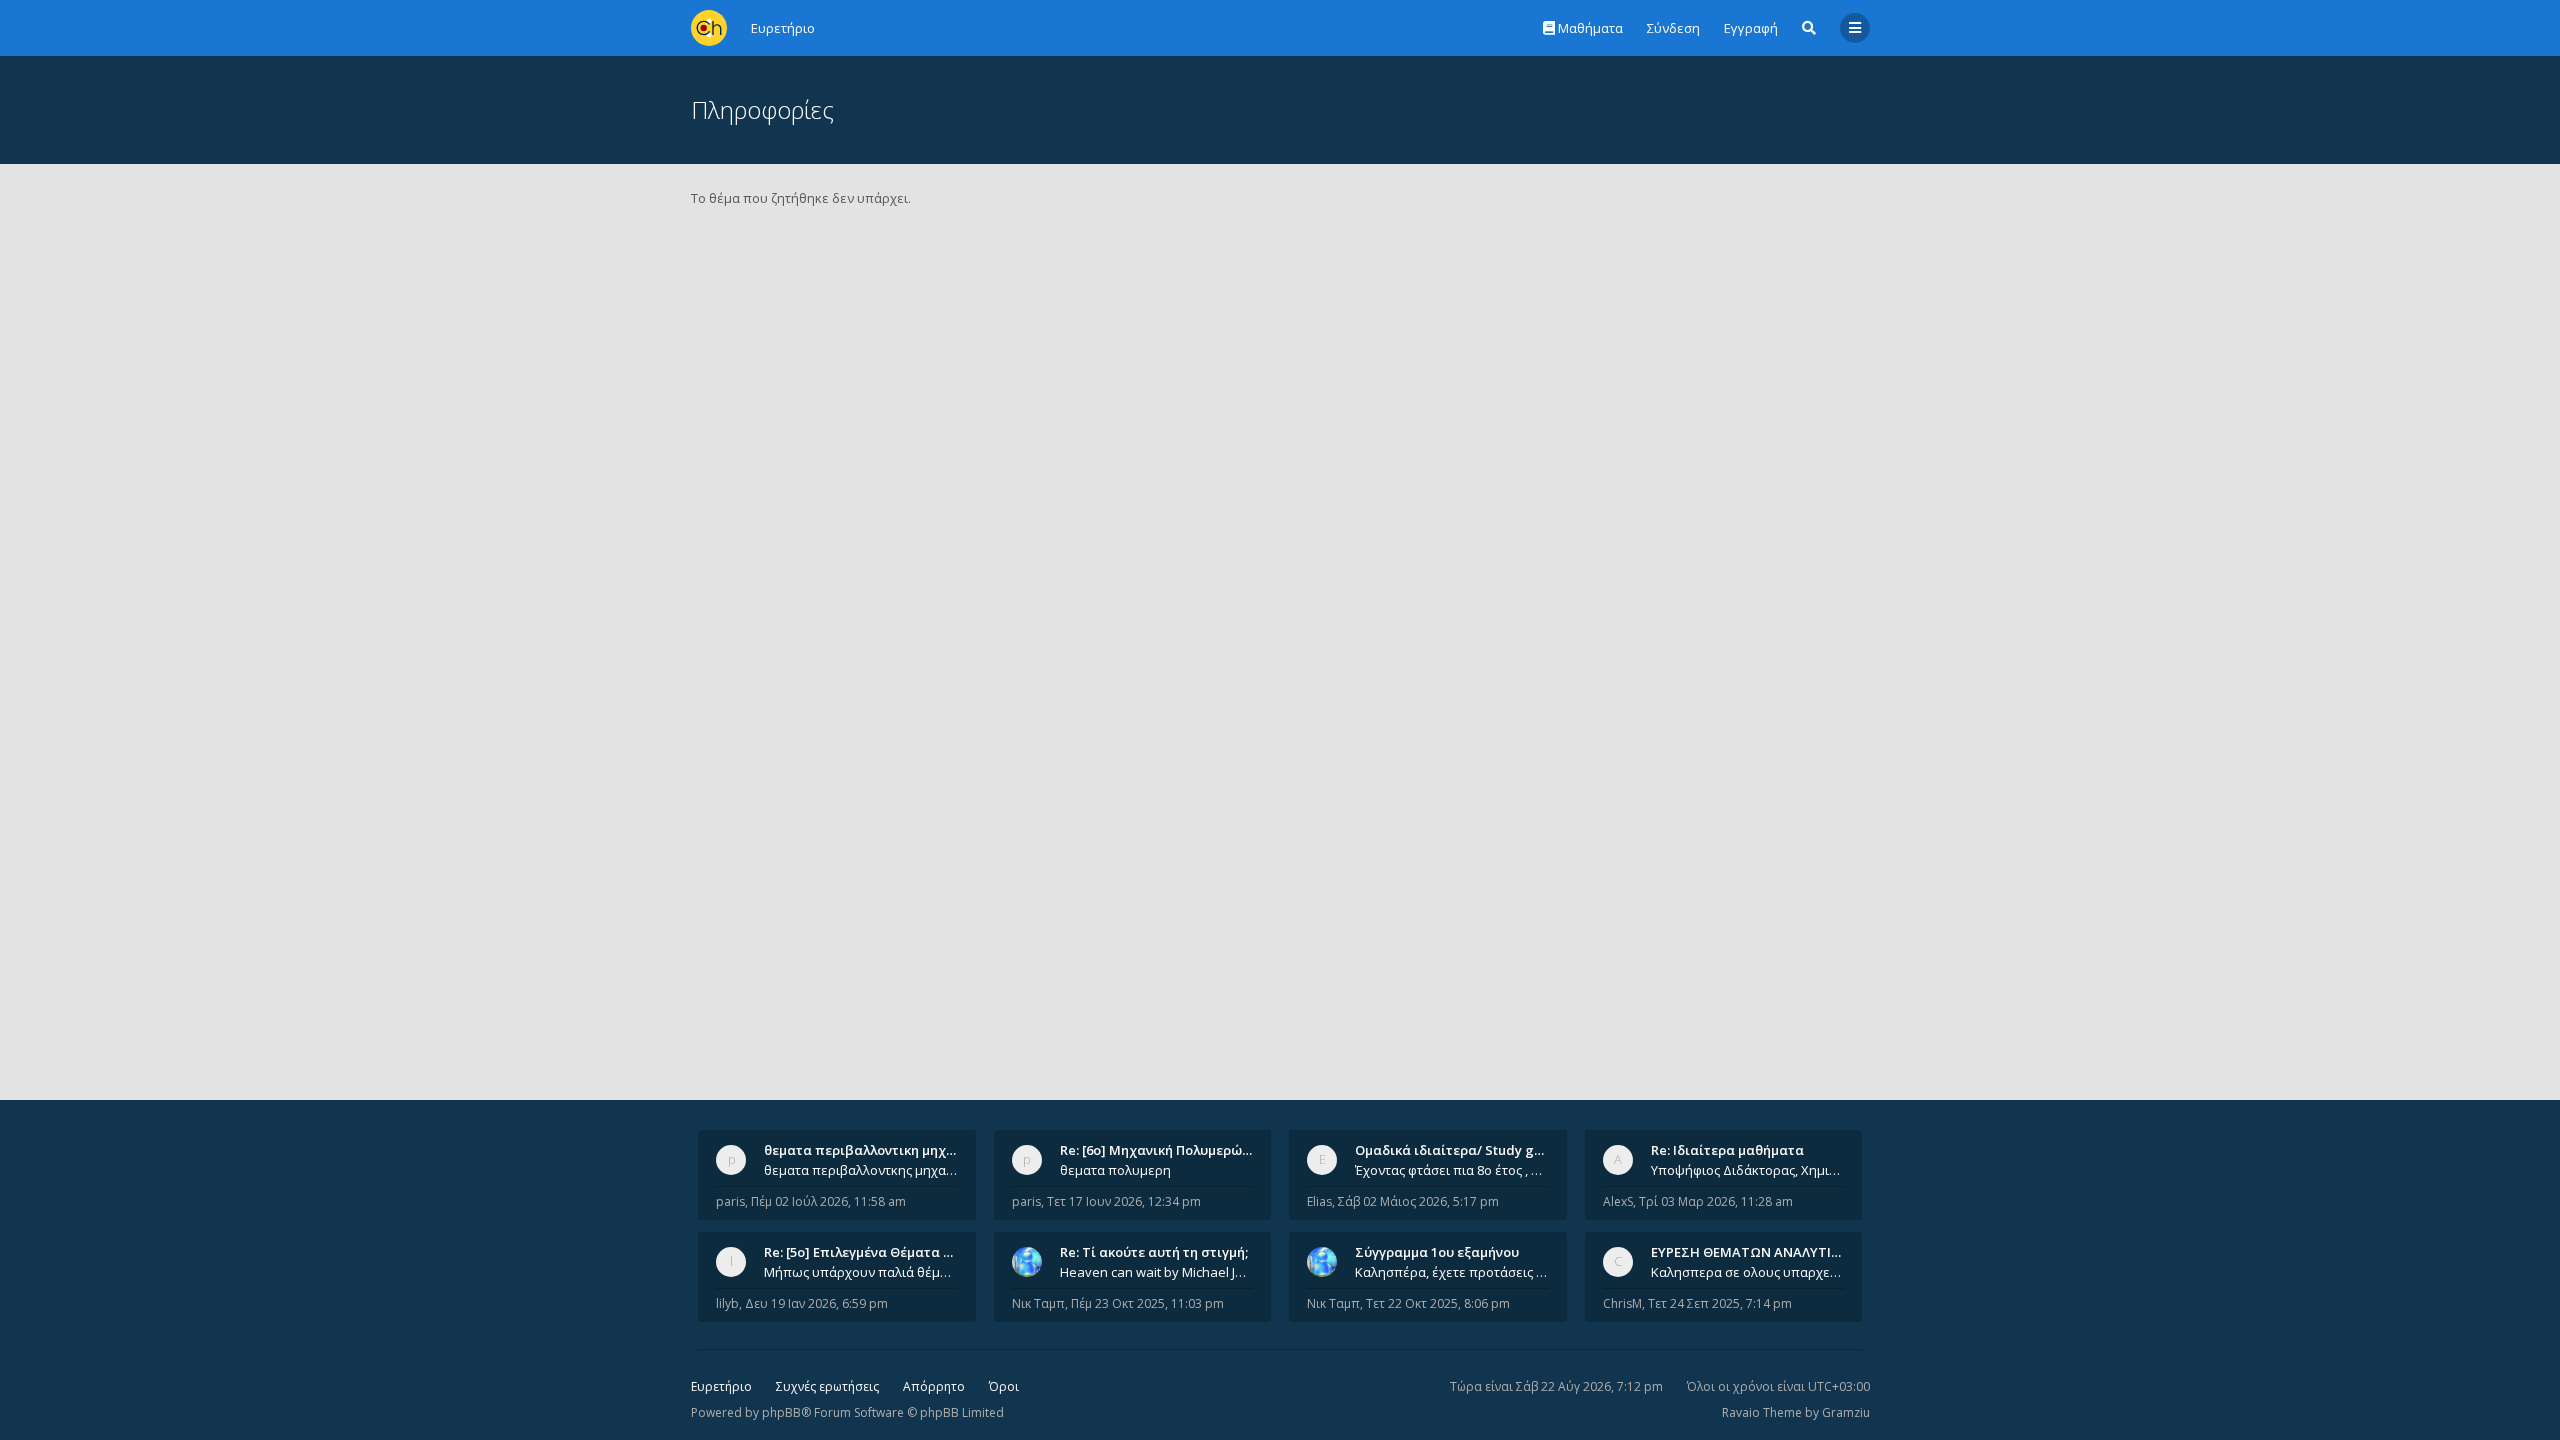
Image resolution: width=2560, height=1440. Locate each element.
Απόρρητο (934, 1386)
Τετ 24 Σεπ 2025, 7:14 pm (1720, 1303)
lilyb (727, 1303)
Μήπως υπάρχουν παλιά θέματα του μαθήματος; (861, 1272)
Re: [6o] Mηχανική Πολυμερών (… (1163, 1150)
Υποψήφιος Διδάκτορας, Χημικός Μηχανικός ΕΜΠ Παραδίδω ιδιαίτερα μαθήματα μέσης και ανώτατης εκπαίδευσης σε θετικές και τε (1748, 1170)
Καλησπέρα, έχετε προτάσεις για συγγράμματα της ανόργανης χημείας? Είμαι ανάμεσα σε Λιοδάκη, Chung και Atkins (1452, 1272)
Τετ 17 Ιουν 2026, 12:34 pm (1124, 1201)
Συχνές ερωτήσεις (827, 1386)
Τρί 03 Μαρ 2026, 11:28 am (1716, 1201)
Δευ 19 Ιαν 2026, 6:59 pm (816, 1303)
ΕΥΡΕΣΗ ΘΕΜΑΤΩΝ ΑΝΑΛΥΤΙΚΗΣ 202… (1771, 1252)
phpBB (781, 1412)
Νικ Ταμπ (1038, 1303)
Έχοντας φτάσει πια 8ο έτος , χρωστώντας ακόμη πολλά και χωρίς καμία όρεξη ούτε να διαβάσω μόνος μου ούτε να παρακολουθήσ (1452, 1170)
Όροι (1004, 1386)
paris (730, 1201)
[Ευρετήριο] (709, 28)
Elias (1319, 1201)
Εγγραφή (1751, 28)
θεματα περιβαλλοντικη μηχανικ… (874, 1150)
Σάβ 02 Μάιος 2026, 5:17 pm (1418, 1201)
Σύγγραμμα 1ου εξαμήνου (1437, 1252)
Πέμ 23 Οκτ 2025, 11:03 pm (1147, 1303)
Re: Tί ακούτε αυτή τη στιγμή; (1154, 1252)
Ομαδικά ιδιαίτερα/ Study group (1459, 1150)
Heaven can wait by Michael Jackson (1157, 1272)
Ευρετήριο (721, 1386)
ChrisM (1622, 1303)
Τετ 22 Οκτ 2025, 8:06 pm (1438, 1303)
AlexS (1618, 1201)
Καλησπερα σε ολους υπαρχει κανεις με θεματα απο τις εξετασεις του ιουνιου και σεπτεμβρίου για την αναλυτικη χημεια (1748, 1272)
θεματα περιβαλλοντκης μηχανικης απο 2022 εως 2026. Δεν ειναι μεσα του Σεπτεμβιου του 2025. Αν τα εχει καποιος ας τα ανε (861, 1170)
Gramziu (1846, 1412)
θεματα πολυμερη (1115, 1170)
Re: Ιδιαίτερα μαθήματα (1727, 1150)
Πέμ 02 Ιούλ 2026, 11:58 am (828, 1201)
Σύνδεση (1673, 28)
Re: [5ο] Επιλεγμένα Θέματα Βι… (865, 1252)
